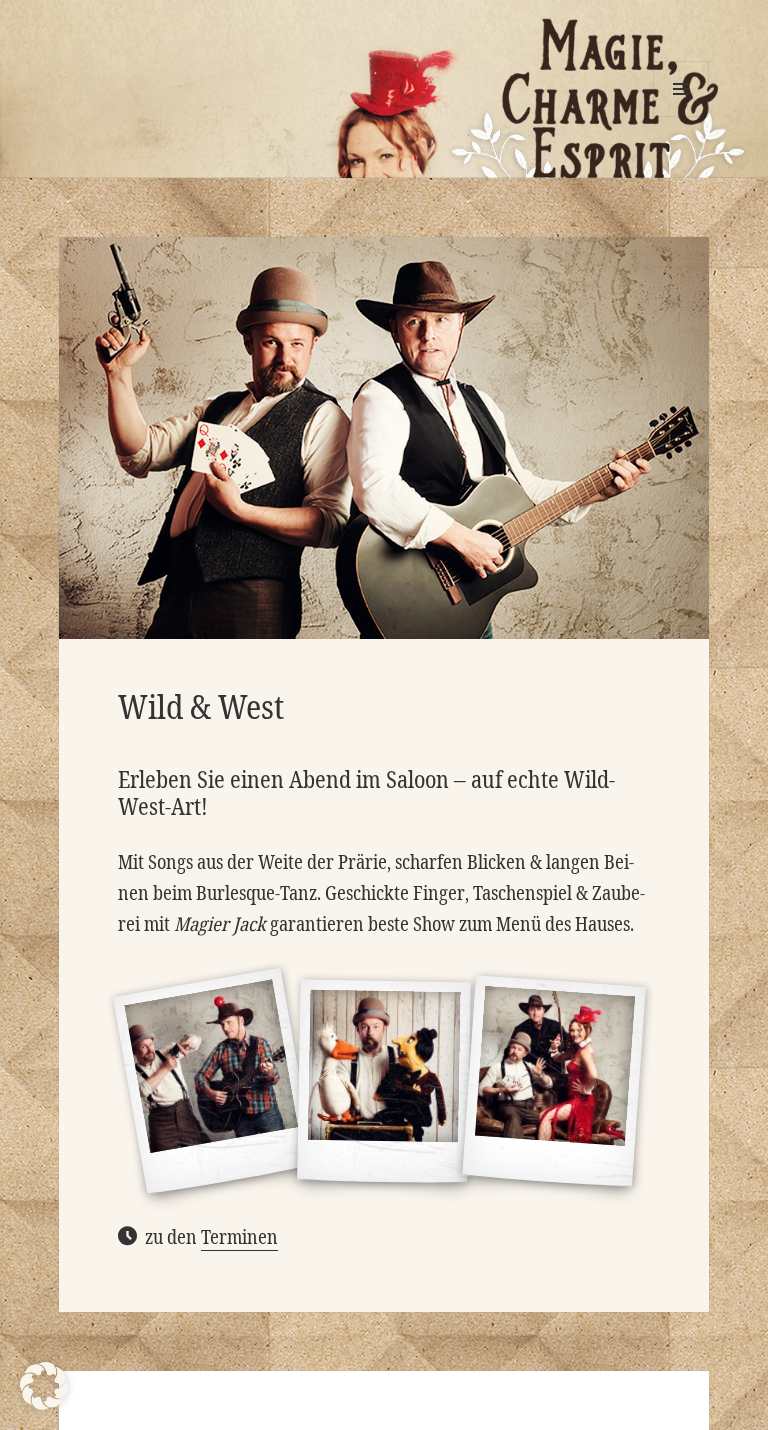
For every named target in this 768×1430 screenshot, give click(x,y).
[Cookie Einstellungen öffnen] (44, 1404)
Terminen (239, 1237)
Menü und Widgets (681, 116)
